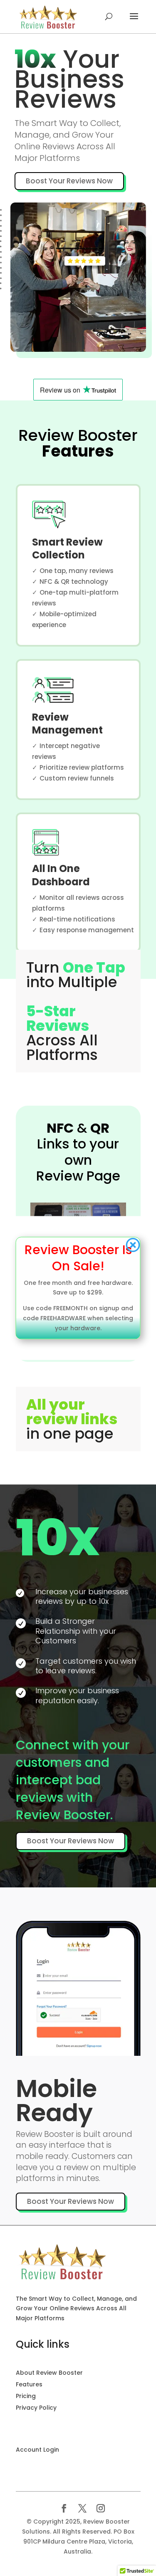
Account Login (37, 2450)
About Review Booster (49, 2373)
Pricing (26, 2396)
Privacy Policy (36, 2408)
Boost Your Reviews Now (69, 181)
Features (29, 2384)
